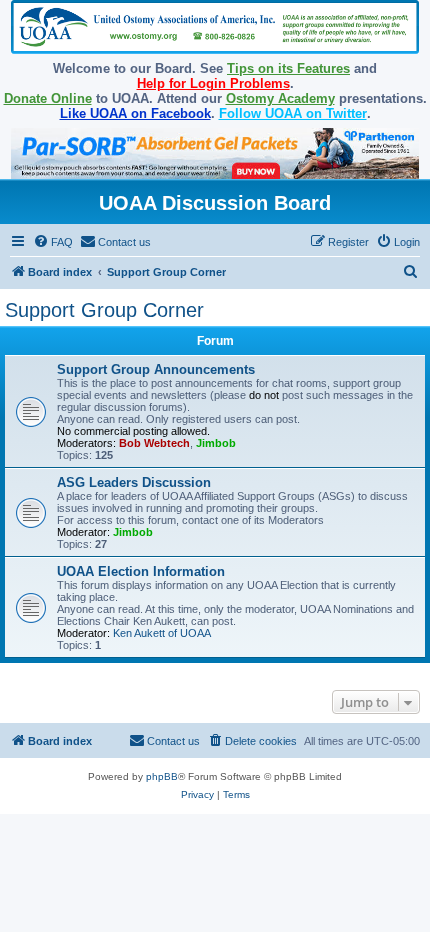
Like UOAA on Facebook (135, 113)
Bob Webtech (154, 443)
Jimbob (216, 443)
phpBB (162, 776)
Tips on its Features (288, 68)
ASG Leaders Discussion (134, 482)
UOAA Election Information (141, 571)
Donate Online (48, 98)
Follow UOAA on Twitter (293, 113)
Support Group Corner (104, 310)
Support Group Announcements (156, 369)
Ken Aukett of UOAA (162, 633)
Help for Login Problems (213, 83)
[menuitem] (53, 242)
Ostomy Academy (280, 98)
